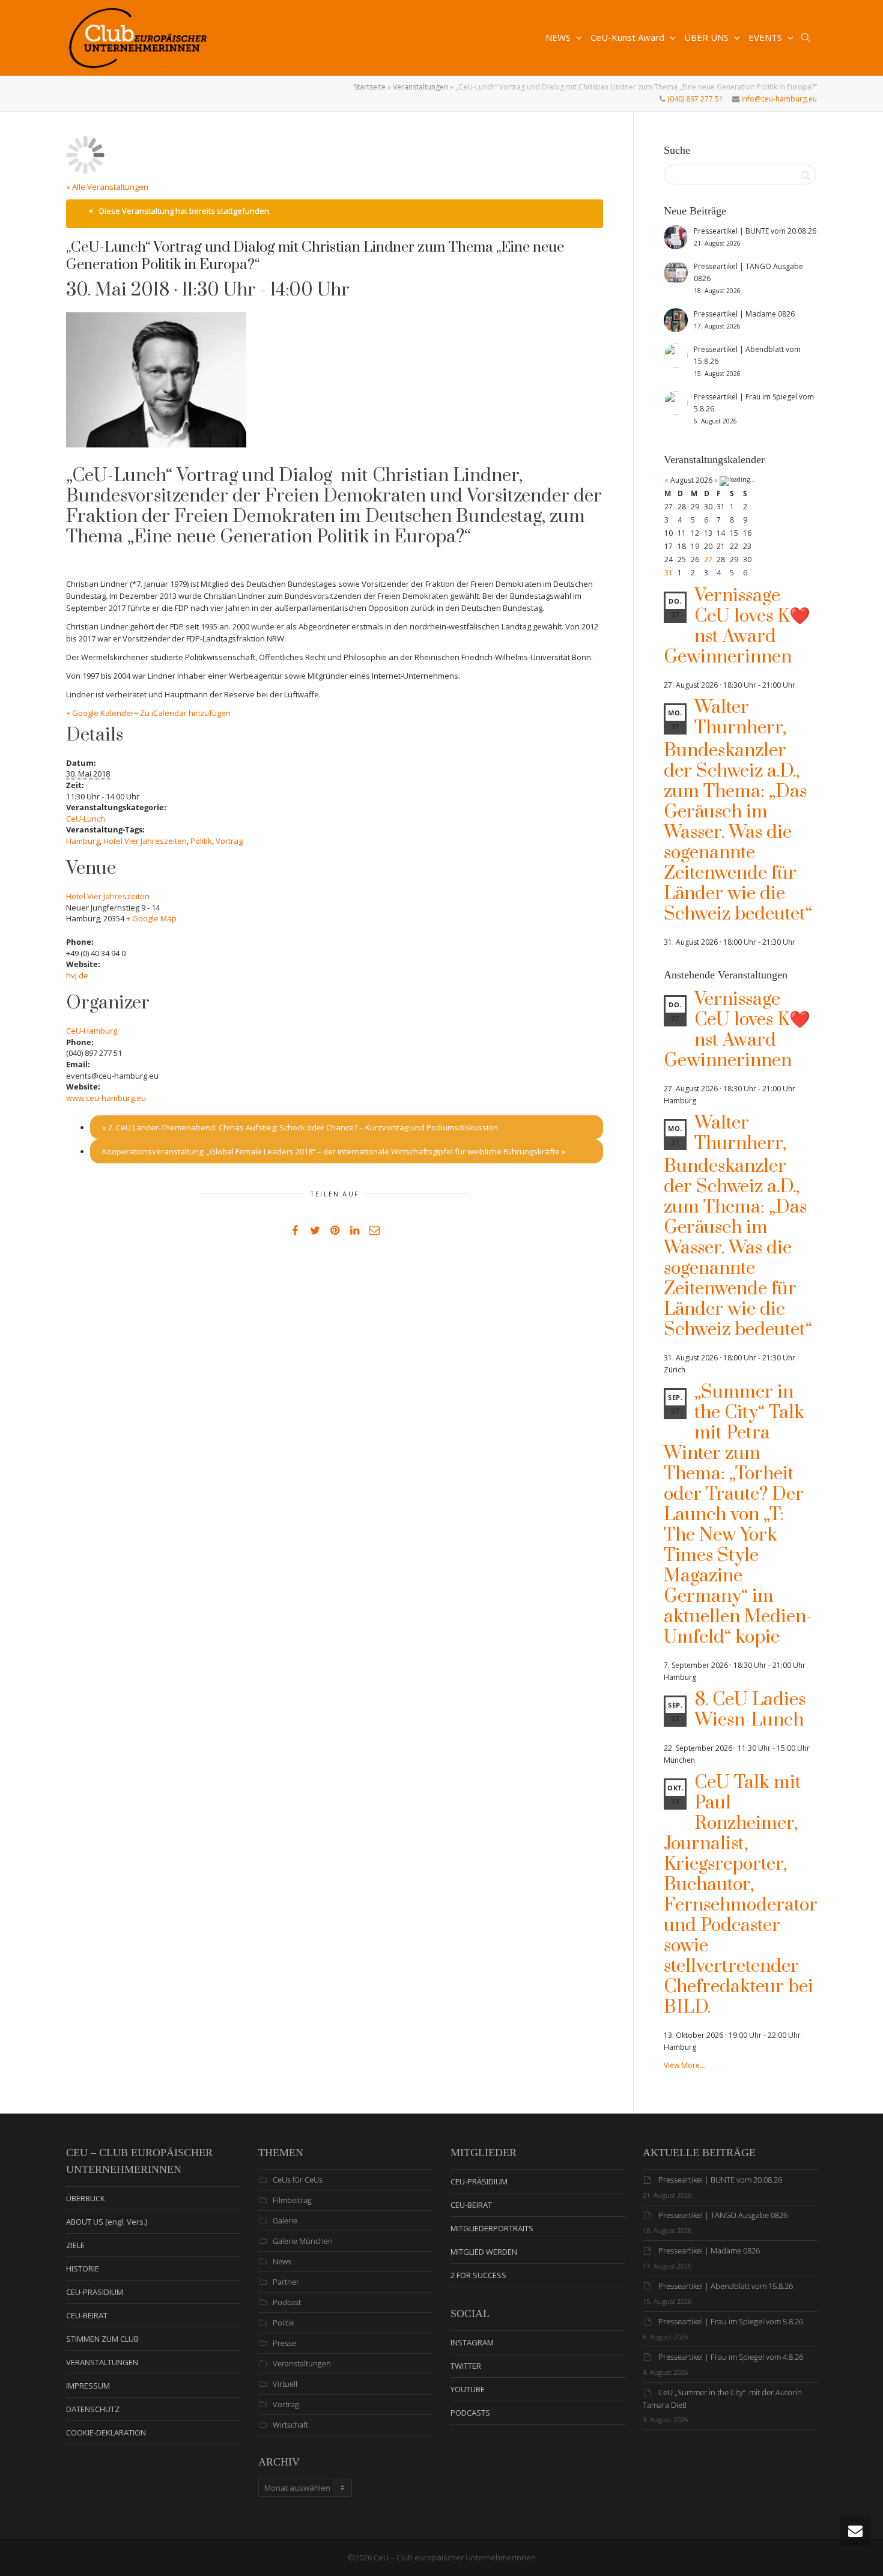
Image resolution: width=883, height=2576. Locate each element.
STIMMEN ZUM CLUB (102, 2339)
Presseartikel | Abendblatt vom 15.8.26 (726, 2286)
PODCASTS (470, 2413)
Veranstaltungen (420, 87)
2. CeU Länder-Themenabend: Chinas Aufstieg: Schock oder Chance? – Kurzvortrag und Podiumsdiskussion (300, 1127)
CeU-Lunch (86, 819)
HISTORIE (83, 2268)
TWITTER (466, 2366)
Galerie (285, 2220)
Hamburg (83, 841)
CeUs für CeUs (298, 2180)
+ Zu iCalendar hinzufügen (182, 713)
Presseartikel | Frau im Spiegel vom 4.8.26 (731, 2357)
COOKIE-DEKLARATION (106, 2432)
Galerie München (303, 2241)
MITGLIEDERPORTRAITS (492, 2228)
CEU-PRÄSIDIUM (95, 2292)
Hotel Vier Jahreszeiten (145, 841)
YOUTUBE (468, 2389)
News (282, 2261)
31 (669, 573)
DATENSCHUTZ (93, 2409)
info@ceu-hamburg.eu (778, 99)
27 (708, 559)
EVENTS (766, 37)
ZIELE (75, 2245)
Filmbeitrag (292, 2200)
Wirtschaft (290, 2425)
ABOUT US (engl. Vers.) (107, 2222)
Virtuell (285, 2384)
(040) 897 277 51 (694, 99)
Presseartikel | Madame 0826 (709, 2250)
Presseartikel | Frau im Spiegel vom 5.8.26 (731, 2321)
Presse (284, 2343)
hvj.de (77, 975)
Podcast (287, 2302)
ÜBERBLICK (86, 2198)
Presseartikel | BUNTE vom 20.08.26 (720, 2180)
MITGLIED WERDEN (484, 2252)
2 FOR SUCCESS (478, 2275)
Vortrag (229, 841)
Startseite (370, 87)
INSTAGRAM (472, 2342)
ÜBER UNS (708, 37)
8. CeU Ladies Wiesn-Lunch (750, 1710)
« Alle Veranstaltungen (107, 187)
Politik (201, 841)
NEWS (559, 37)
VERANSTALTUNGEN (102, 2362)
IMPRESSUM (88, 2386)
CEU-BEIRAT (87, 2315)
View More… (684, 2065)
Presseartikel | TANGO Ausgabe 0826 (723, 2215)
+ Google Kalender (100, 713)
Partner (286, 2282)
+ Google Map (151, 918)
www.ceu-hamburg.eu (106, 1098)
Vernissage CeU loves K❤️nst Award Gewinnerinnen (737, 626)
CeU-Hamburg (92, 1031)
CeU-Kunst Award (629, 37)
